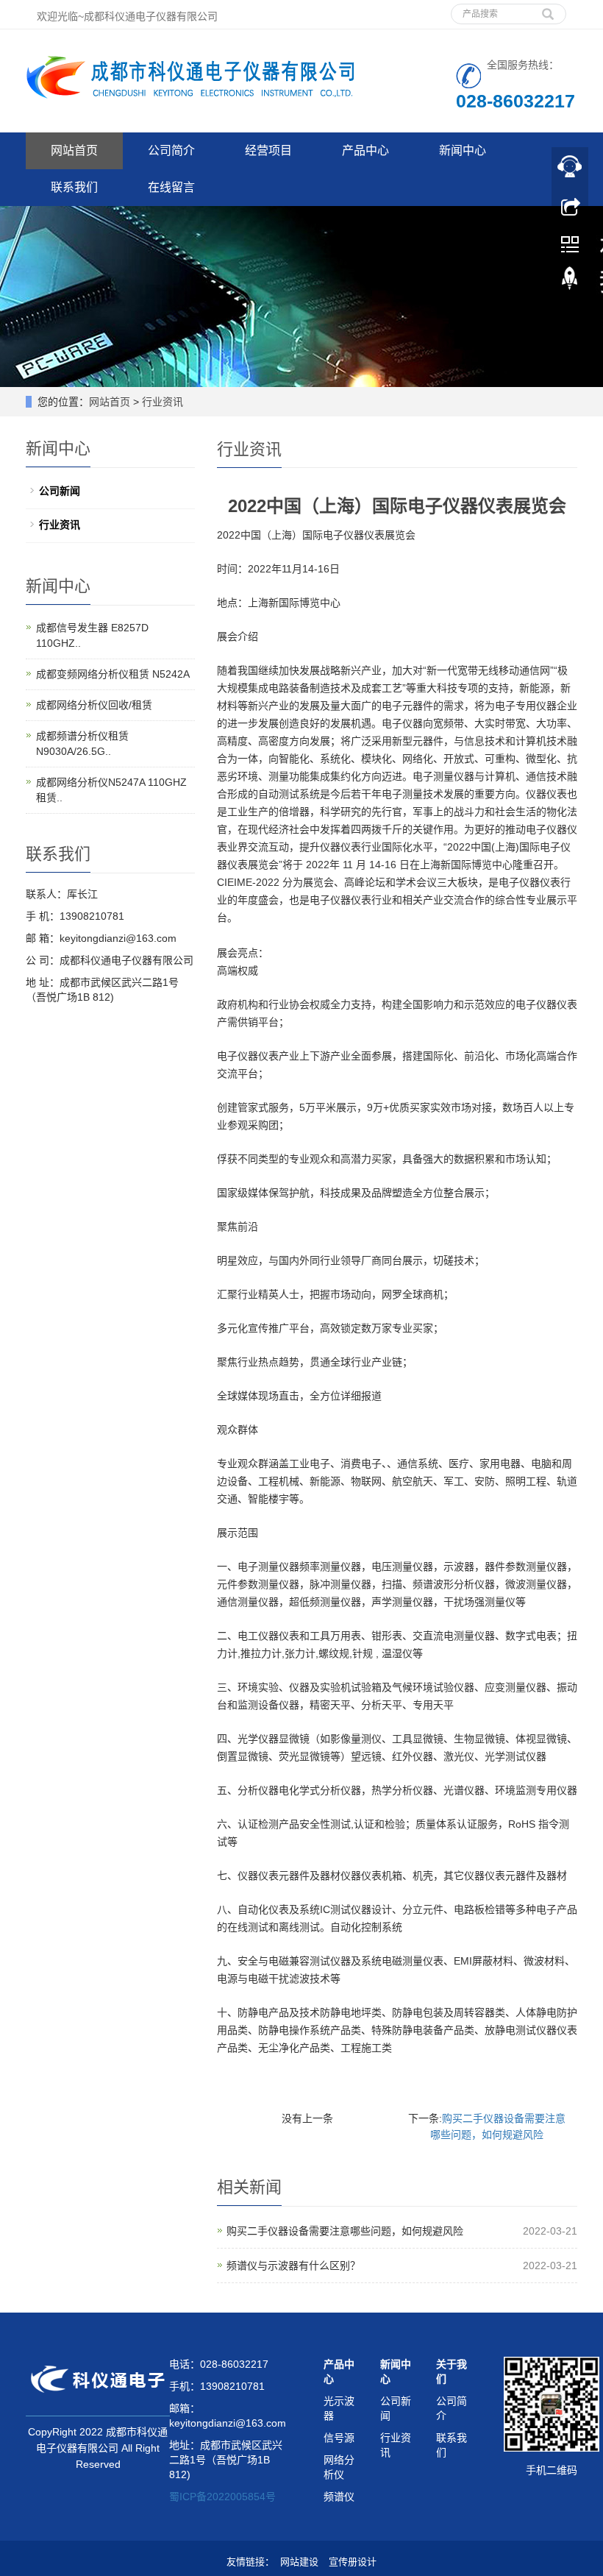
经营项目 (268, 150)
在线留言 (171, 187)
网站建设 (299, 2562)
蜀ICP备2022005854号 (222, 2497)
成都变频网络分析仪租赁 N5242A (113, 674)
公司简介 (171, 150)
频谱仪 (339, 2497)
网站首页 (74, 150)
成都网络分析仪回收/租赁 (94, 705)
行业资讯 (60, 525)
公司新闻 (60, 491)
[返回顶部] (570, 282)
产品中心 (365, 150)
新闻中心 (463, 150)
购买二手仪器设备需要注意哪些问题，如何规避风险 (345, 2231)
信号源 (339, 2438)
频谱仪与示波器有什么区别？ (293, 2265)
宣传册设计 (353, 2562)
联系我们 (74, 187)
